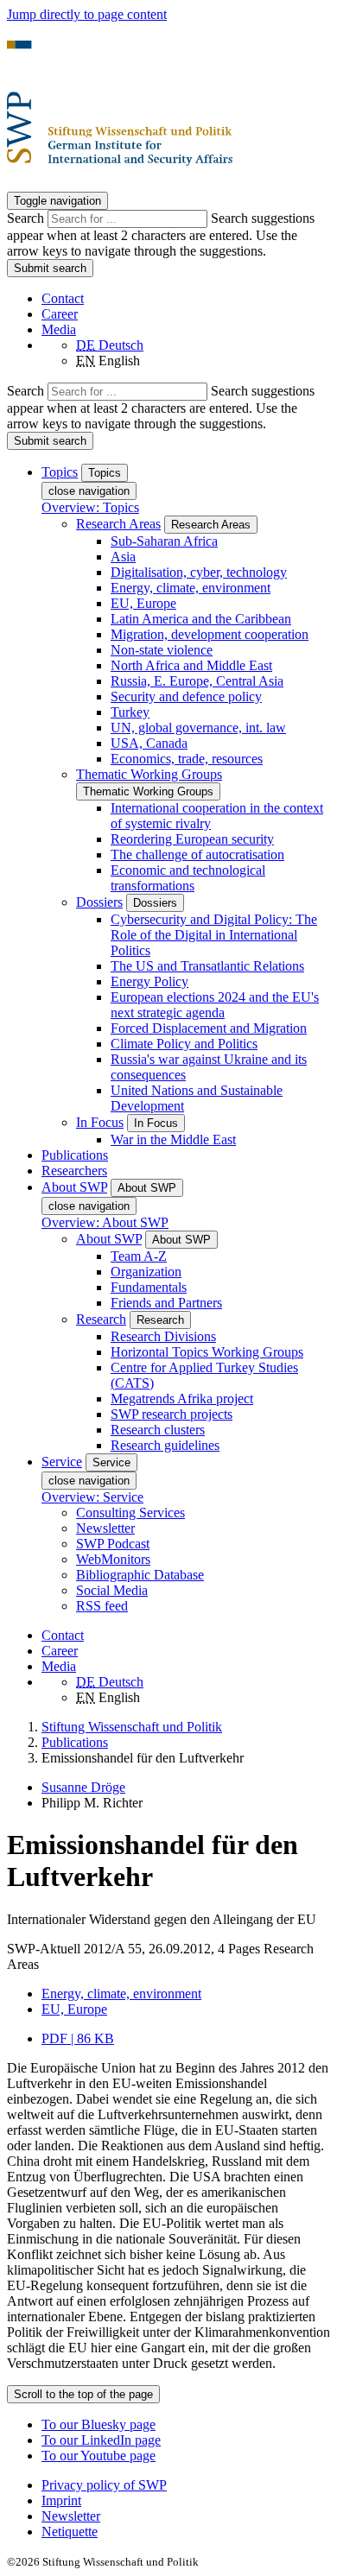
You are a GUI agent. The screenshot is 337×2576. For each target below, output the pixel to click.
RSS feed (102, 1606)
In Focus (100, 1122)
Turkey (130, 712)
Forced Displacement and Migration (209, 1028)
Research (101, 1319)
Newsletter (105, 1528)
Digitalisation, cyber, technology (199, 572)
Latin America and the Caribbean (201, 619)
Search (27, 218)
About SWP (109, 1239)
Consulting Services (130, 1513)
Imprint (61, 2500)
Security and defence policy (186, 696)
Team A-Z (139, 1256)
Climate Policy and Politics (184, 1044)
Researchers (74, 1171)
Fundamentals (149, 1287)
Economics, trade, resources (187, 759)
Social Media (112, 1590)
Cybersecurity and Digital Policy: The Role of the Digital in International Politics (214, 935)
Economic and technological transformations (188, 878)
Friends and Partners (166, 1303)
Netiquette (70, 2532)
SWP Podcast (113, 1544)
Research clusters (158, 1430)
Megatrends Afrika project (182, 1399)
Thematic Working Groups (149, 774)
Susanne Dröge (83, 1787)
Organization (146, 1272)
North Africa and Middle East (191, 665)
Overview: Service (92, 1497)
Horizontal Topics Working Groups (207, 1352)
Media (59, 329)
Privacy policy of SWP (104, 2485)
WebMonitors (113, 1559)
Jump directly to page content (87, 14)
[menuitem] (186, 2485)
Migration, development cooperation (210, 634)
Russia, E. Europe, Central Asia (197, 681)
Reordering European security (192, 839)
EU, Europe (143, 603)
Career (60, 314)
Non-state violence (162, 650)
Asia (123, 557)
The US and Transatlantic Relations (207, 966)
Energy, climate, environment (191, 588)
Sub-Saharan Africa (164, 541)
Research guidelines (165, 1445)
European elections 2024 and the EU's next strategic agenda (215, 1005)
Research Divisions (163, 1336)
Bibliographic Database (140, 1575)
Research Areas (118, 524)
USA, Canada (149, 743)
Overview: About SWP (105, 1222)
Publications (75, 1155)
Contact (63, 298)
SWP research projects (172, 1414)
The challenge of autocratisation (197, 854)
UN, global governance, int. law (198, 728)
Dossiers (99, 902)
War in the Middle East (173, 1139)
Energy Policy (149, 981)
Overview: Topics (90, 507)
